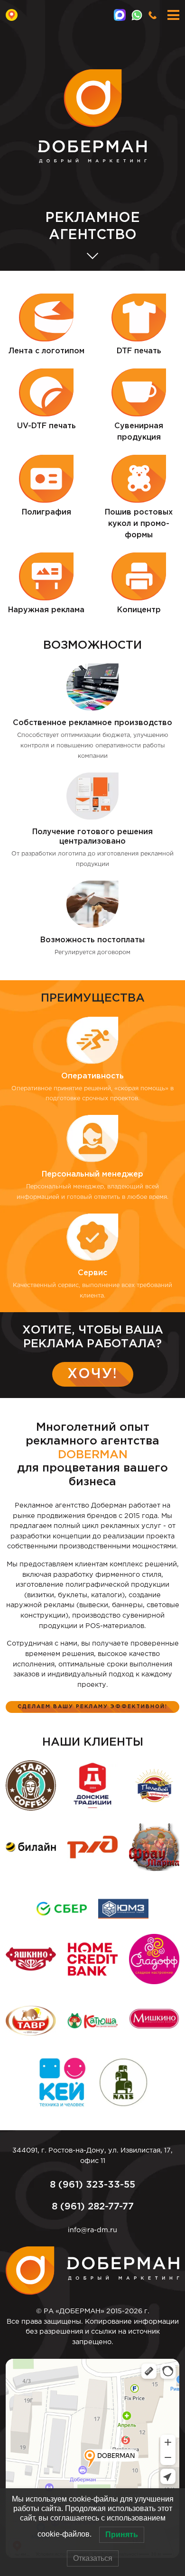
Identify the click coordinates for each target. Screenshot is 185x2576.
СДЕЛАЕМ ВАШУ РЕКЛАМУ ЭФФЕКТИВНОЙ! (92, 1707)
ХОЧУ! (92, 1374)
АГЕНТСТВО (92, 227)
